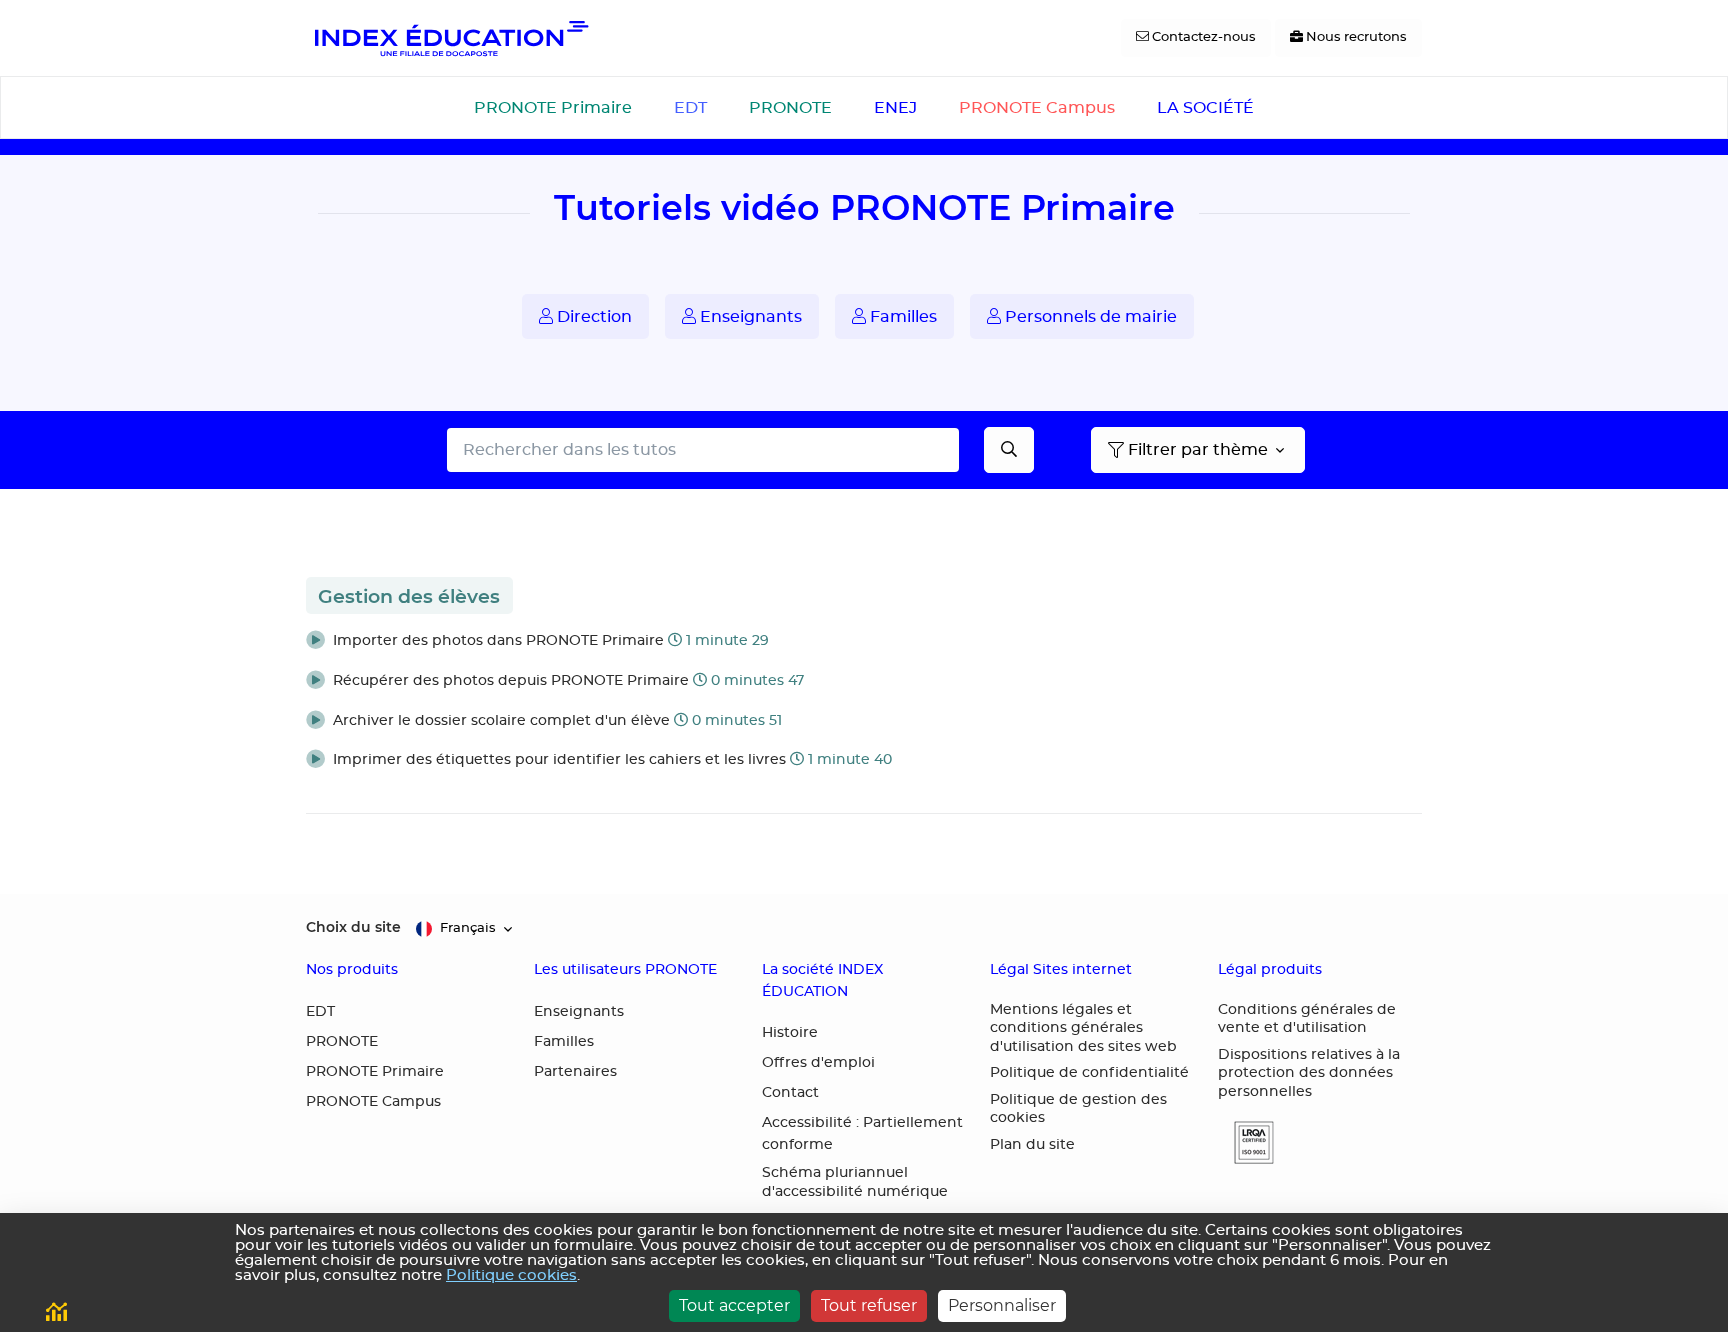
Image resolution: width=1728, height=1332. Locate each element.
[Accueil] (450, 38)
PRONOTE (790, 108)
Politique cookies (511, 1275)
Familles (901, 317)
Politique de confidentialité (1089, 1073)
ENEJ (895, 108)
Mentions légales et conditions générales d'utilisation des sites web (1083, 1028)
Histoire (790, 1033)
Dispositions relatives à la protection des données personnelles (1309, 1073)
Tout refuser (869, 1305)
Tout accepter (734, 1305)
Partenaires (575, 1072)
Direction (592, 317)
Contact (790, 1093)
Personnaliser (1002, 1305)
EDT (690, 108)
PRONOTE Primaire (553, 108)
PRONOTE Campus (1037, 108)
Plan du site (1032, 1145)
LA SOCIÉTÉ (1205, 108)
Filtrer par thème (1198, 450)
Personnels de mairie (1089, 317)
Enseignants (749, 317)
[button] (864, 642)
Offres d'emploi (818, 1063)
